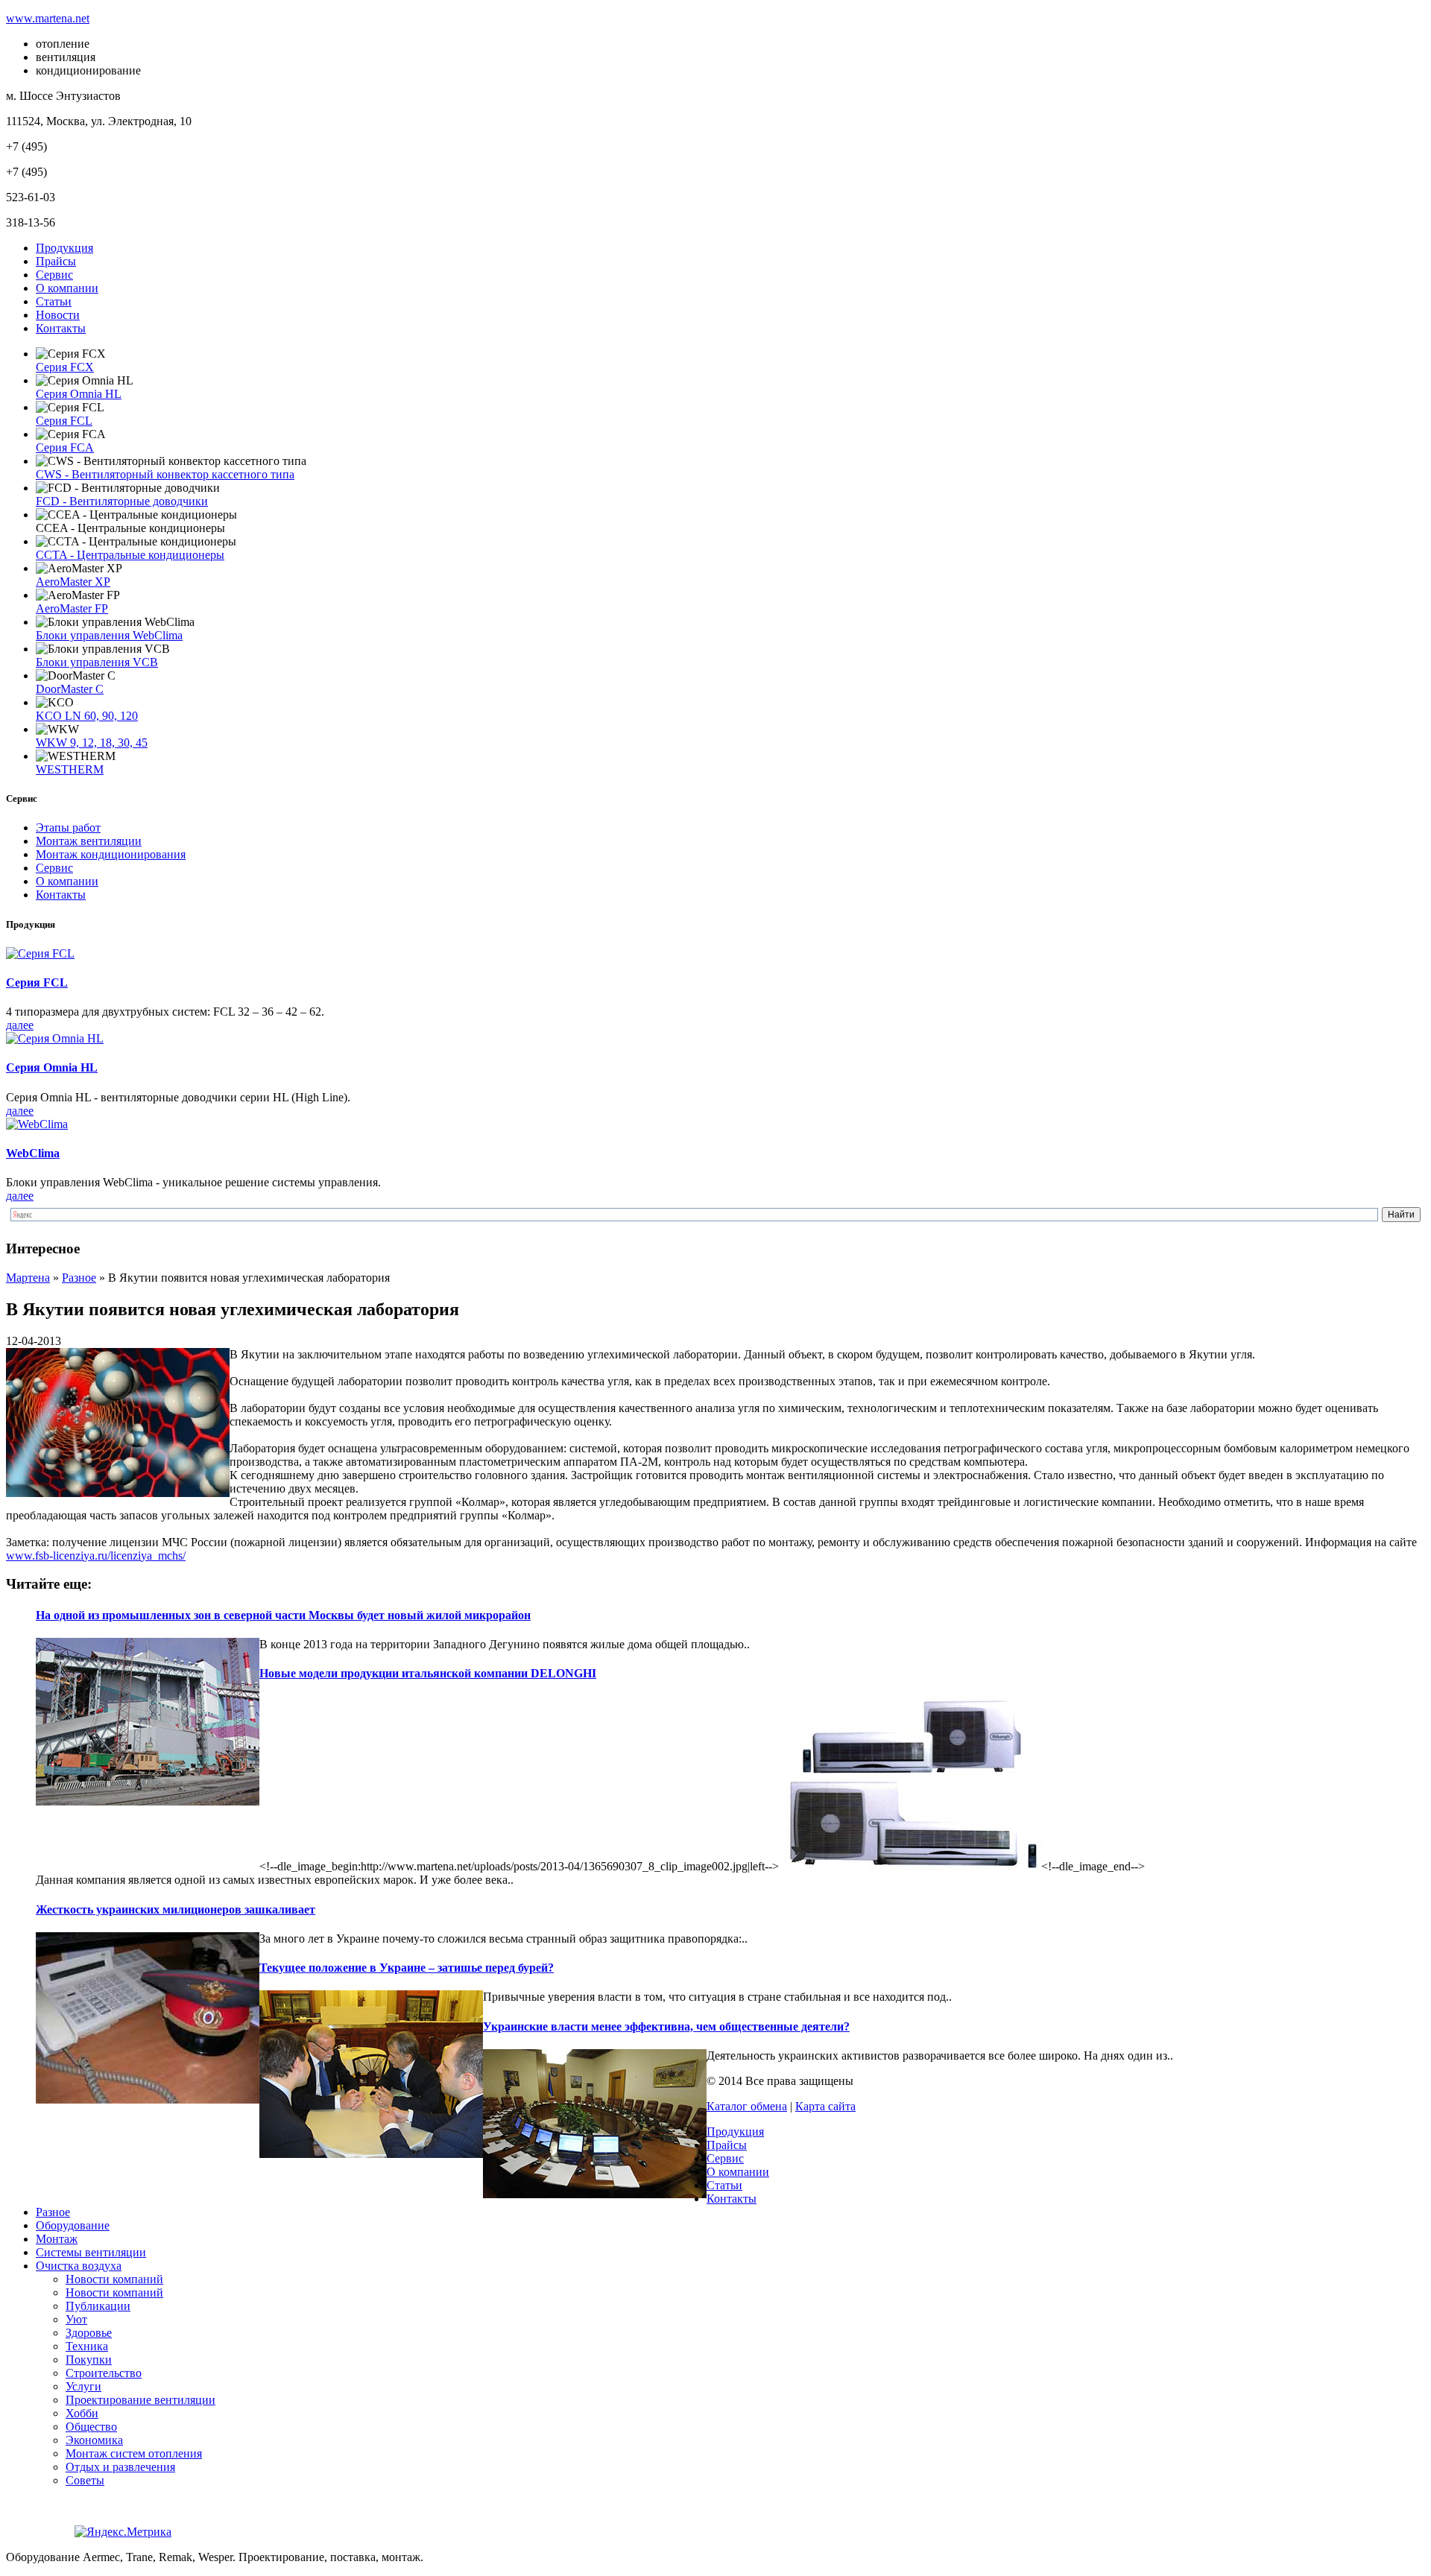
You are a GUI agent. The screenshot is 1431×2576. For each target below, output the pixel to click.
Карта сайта (825, 2106)
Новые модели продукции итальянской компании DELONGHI (428, 1673)
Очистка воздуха (79, 2266)
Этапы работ (68, 827)
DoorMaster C (70, 689)
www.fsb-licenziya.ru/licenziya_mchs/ (96, 1556)
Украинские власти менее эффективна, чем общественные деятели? (666, 2026)
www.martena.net (48, 18)
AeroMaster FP (72, 608)
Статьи (54, 301)
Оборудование (73, 2225)
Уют (76, 2319)
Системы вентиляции (91, 2252)
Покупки (89, 2360)
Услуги (83, 2386)
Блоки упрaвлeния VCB (97, 662)
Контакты (61, 328)
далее (20, 1025)
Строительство (104, 2373)
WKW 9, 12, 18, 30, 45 (92, 743)
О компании (67, 288)
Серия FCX (65, 367)
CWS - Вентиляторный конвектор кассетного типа (165, 474)
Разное (53, 2212)
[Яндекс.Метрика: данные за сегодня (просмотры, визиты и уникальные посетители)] (123, 2532)
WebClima (33, 1153)
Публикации (98, 2306)
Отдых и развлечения (120, 2467)
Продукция (64, 248)
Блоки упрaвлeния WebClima (109, 635)
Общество (91, 2427)
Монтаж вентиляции (89, 841)
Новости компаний (114, 2279)
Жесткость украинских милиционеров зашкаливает (176, 1909)
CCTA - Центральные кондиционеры (130, 555)
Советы (85, 2480)
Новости (58, 315)
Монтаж (57, 2239)
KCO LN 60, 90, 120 (87, 716)
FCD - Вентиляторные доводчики (122, 501)
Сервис (54, 275)
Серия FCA (65, 447)
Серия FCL (64, 421)
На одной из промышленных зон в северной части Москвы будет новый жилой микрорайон (283, 1615)
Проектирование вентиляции (140, 2400)
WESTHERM (70, 769)
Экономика (94, 2440)
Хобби (82, 2413)
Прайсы (56, 261)
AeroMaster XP (73, 582)
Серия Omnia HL (79, 394)
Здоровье (89, 2333)
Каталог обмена (747, 2106)
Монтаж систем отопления (134, 2453)
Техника (87, 2346)
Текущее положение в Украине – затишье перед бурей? (407, 1968)
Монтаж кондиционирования (111, 854)
